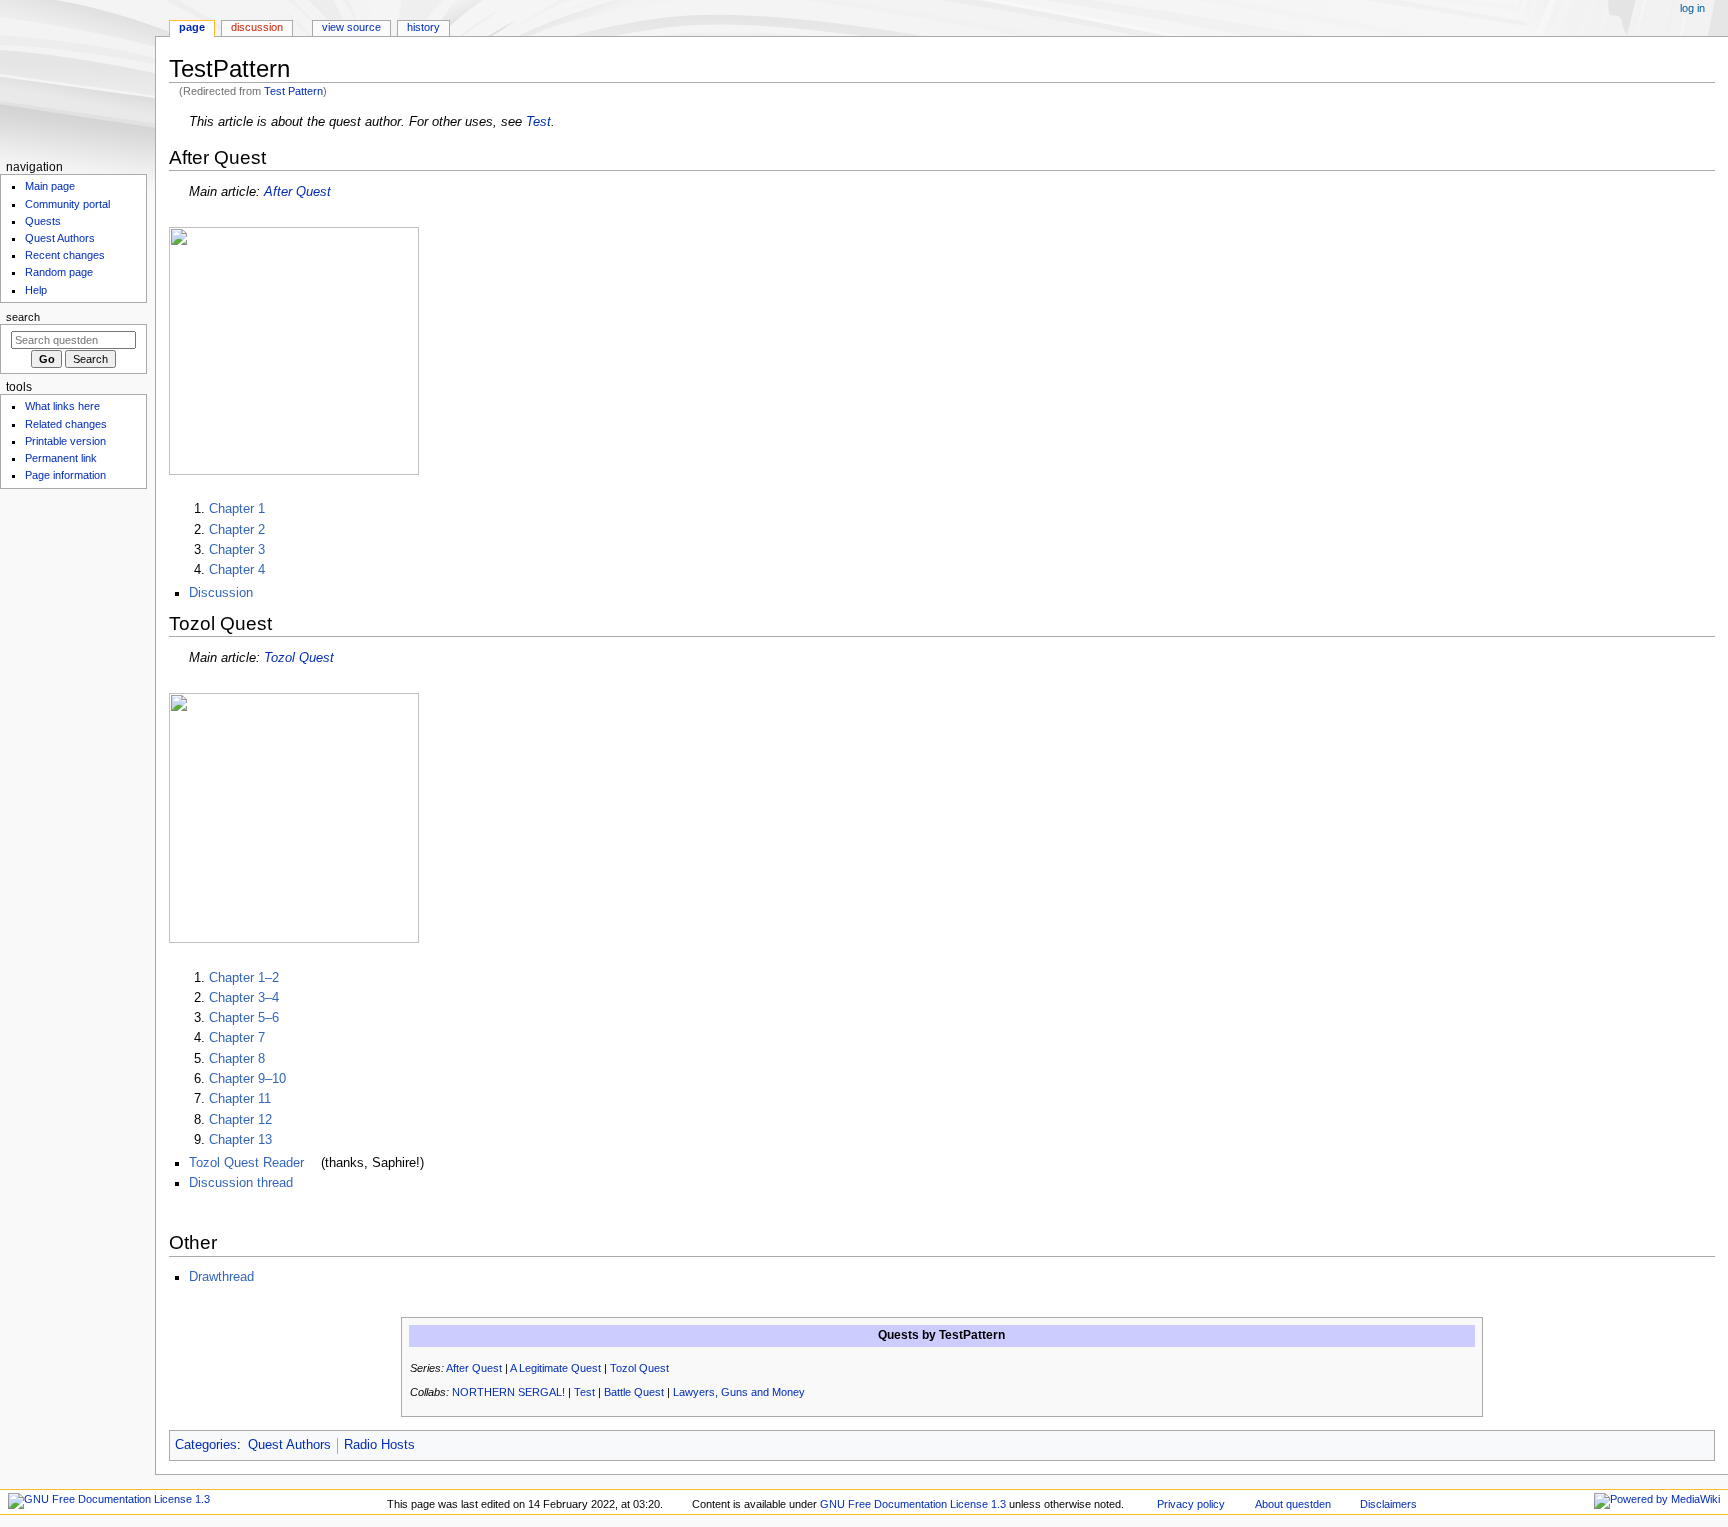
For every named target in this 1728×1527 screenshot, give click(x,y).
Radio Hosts (379, 1445)
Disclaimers (1388, 1504)
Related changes (66, 424)
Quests (43, 221)
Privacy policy (1191, 1504)
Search (23, 317)
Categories (206, 1445)
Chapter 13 (240, 1140)
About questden (1293, 1504)
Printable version (65, 441)
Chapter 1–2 (244, 978)
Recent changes (65, 255)
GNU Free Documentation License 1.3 (913, 1504)
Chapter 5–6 (244, 1018)
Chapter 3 (237, 550)
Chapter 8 (237, 1059)
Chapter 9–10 (247, 1079)
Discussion (221, 593)
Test (538, 122)
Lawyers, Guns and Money (739, 1392)
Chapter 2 (237, 530)
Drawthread (221, 1277)
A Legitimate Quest (555, 1368)
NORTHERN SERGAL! (508, 1392)
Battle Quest (634, 1392)
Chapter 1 (237, 509)
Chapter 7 (237, 1038)
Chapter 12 (240, 1120)
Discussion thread (241, 1183)
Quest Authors (289, 1445)
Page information (65, 475)
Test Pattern (293, 91)
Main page (50, 186)
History (423, 27)
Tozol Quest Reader (246, 1163)
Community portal (67, 204)
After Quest (297, 192)
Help (36, 290)
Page (192, 27)
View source (351, 27)
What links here (62, 406)
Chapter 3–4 (244, 998)
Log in (1692, 8)
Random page (59, 272)
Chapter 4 (237, 570)
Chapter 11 (240, 1099)
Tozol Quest (299, 658)
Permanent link (61, 458)
